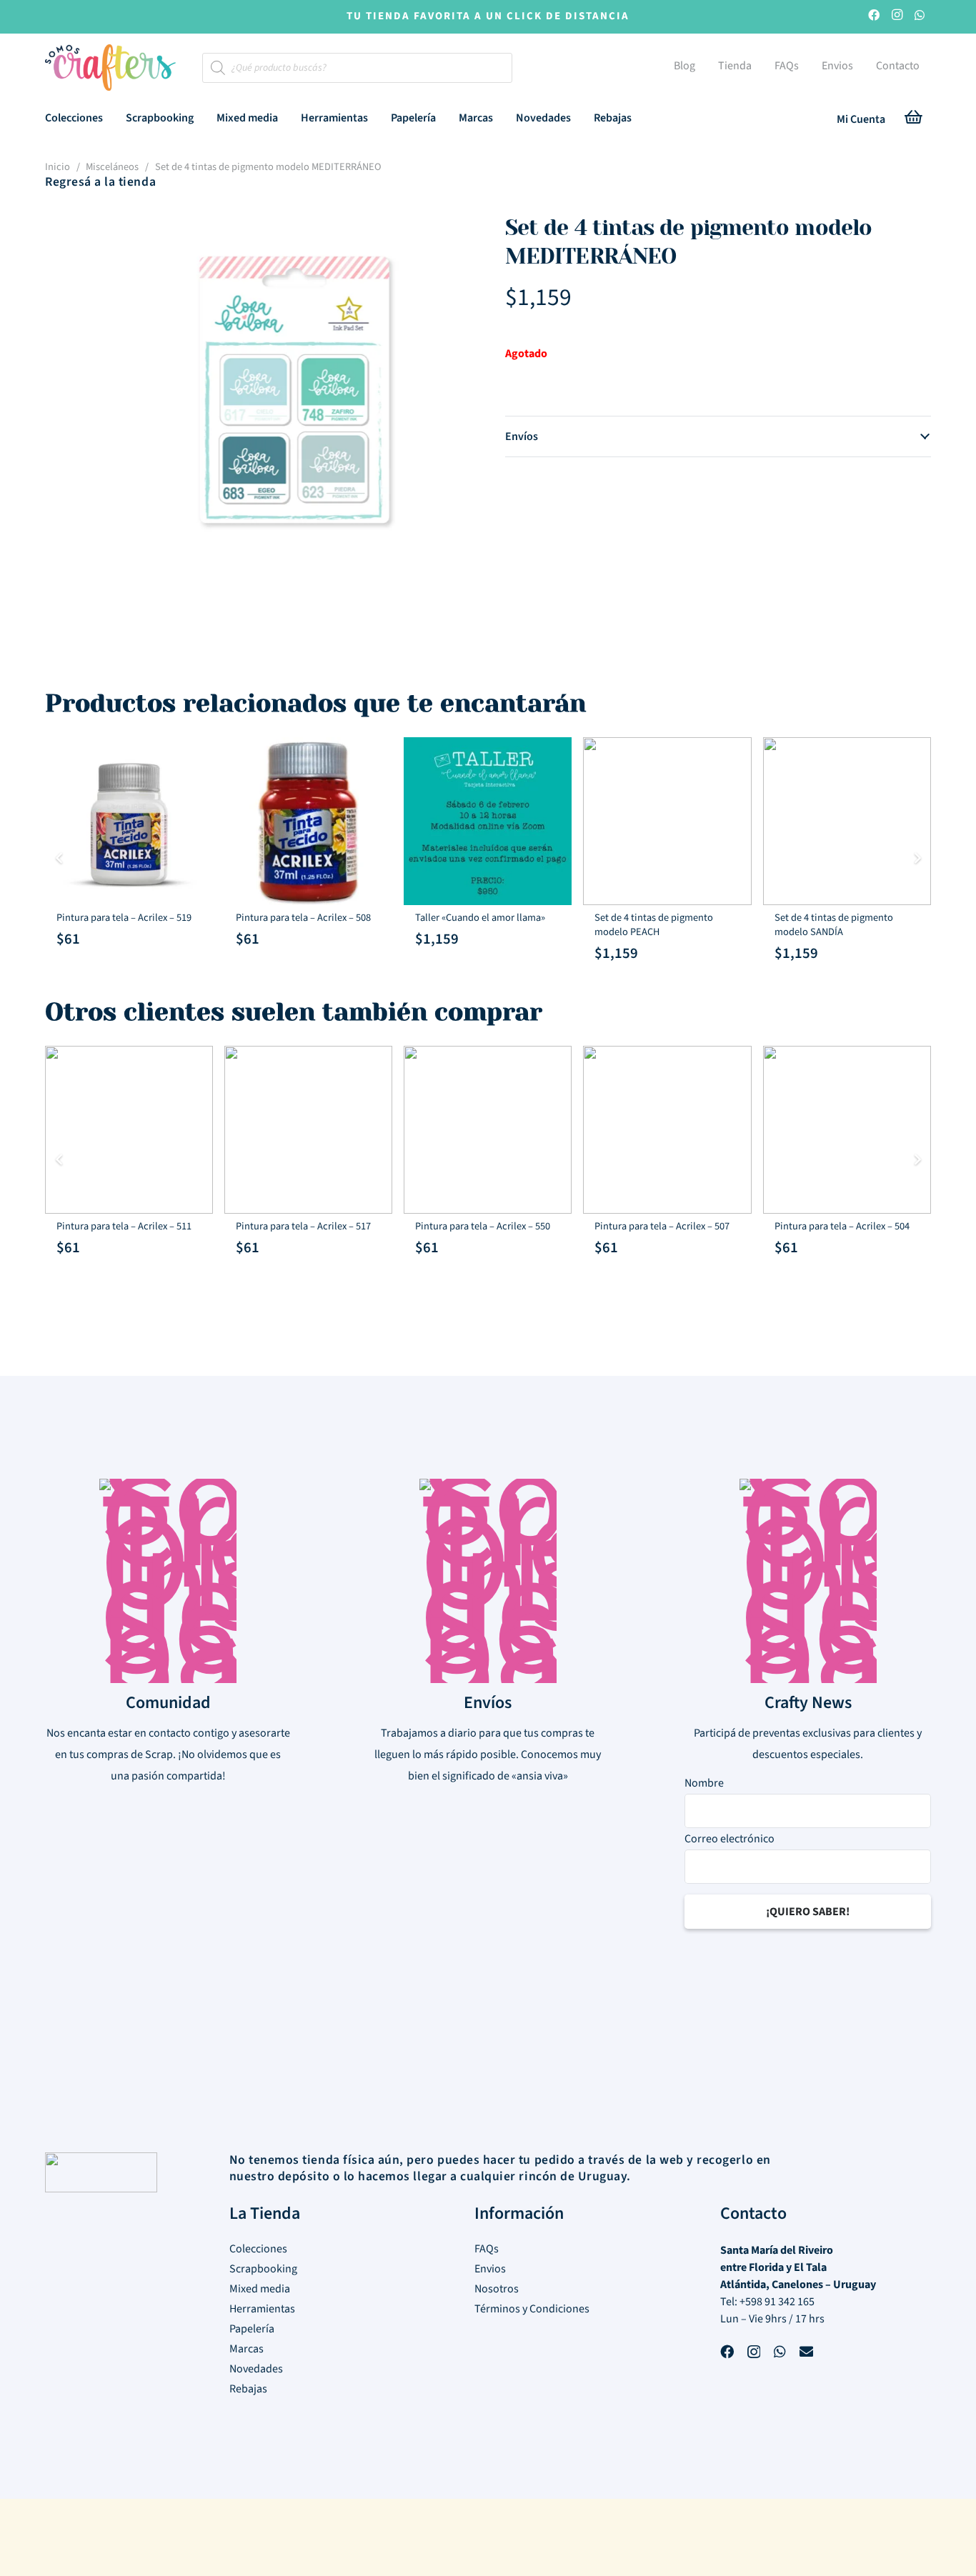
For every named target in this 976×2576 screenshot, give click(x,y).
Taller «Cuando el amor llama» (480, 918)
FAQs (487, 2249)
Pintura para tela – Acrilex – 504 (842, 1226)
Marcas (247, 2349)
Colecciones (258, 2249)
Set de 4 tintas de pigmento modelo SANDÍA (834, 925)
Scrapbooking (263, 2269)
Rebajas (248, 2389)
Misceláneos (112, 167)
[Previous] (59, 858)
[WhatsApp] (920, 17)
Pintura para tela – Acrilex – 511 (124, 1226)
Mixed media (260, 2289)
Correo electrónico (729, 1839)
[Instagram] (897, 17)
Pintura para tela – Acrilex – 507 (662, 1226)
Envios (490, 2269)
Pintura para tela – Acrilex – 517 (303, 1226)
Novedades (256, 2369)
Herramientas (262, 2309)
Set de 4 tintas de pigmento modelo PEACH (654, 925)
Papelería (252, 2329)
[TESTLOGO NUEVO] (110, 69)
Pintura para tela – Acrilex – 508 (303, 918)
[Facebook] (874, 17)
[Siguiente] (917, 858)
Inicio (58, 167)
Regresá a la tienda (100, 182)
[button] (113, 118)
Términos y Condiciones (532, 2309)
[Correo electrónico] (806, 2353)
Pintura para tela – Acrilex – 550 (483, 1226)
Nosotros (497, 2289)
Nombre (704, 1784)
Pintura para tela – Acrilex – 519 (124, 918)
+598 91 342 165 (777, 2302)
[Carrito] (914, 120)
